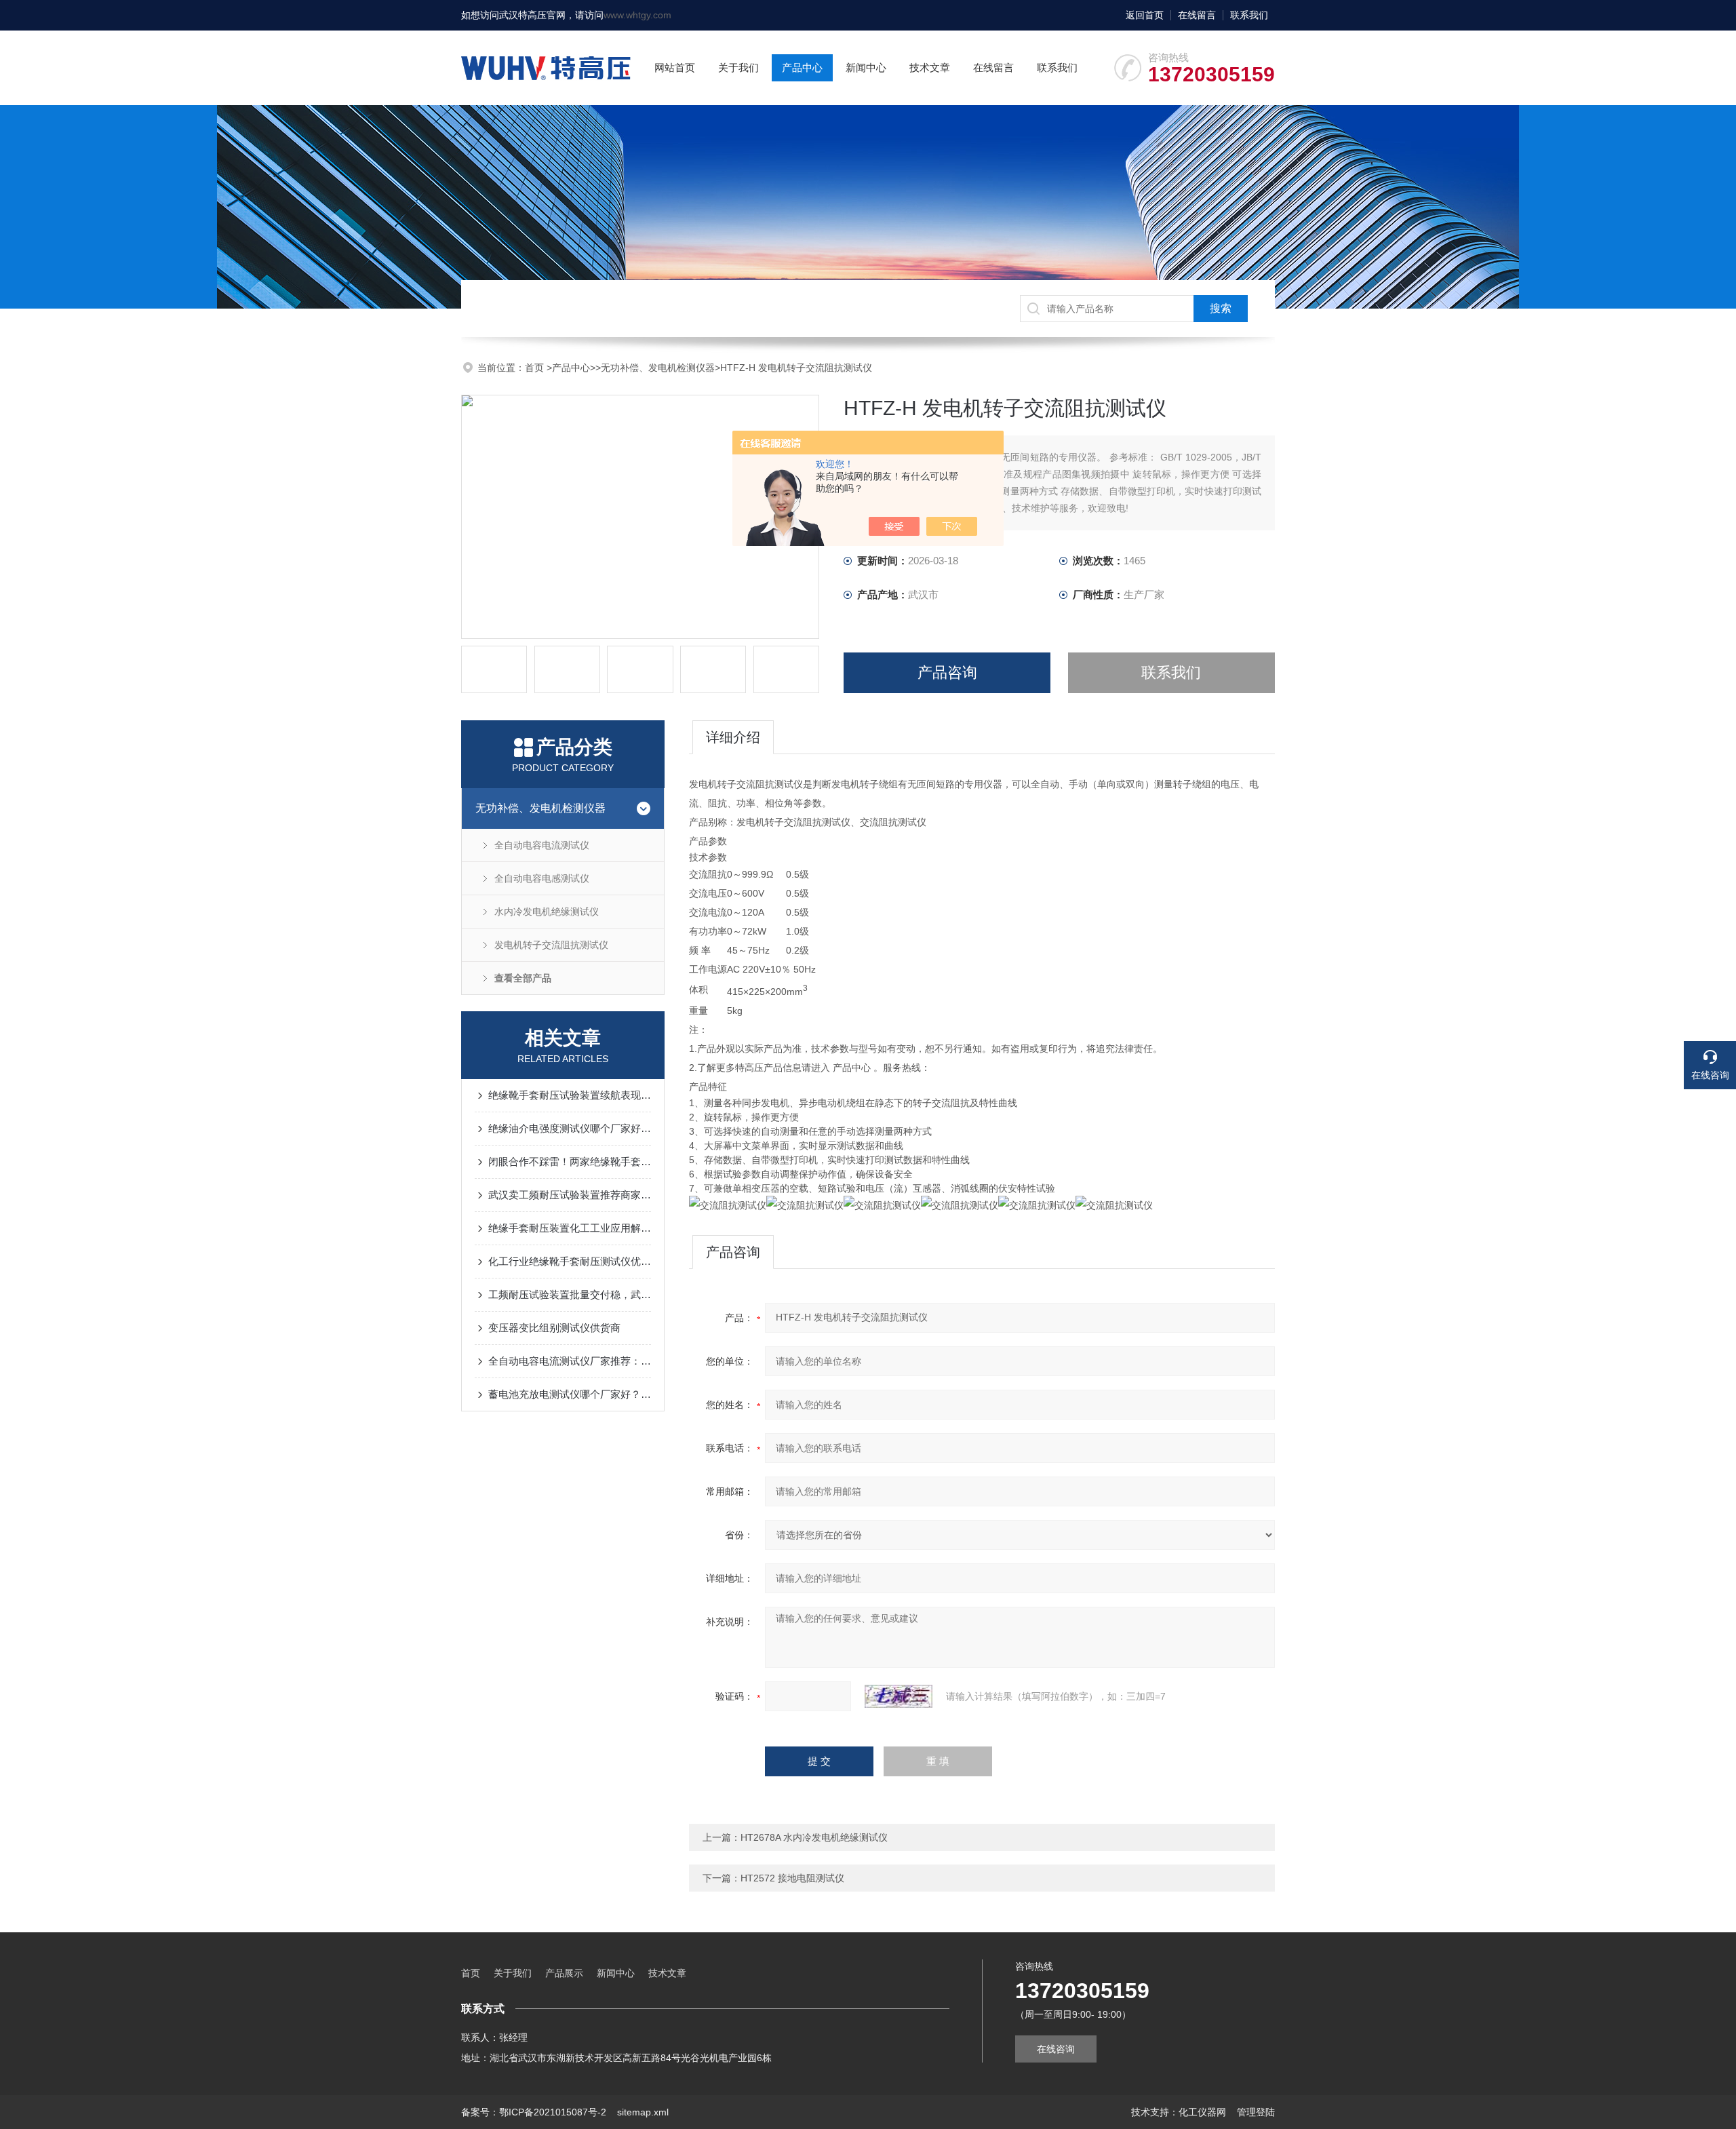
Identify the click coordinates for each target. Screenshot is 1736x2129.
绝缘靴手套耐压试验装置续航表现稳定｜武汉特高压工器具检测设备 (570, 1095)
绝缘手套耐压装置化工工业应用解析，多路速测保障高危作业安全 (570, 1228)
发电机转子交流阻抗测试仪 (551, 945)
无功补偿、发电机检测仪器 (658, 368)
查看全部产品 (523, 978)
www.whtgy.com (637, 15)
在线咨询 (1056, 2049)
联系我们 (1249, 15)
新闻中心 (866, 67)
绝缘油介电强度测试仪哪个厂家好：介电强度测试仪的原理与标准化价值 (570, 1128)
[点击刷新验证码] (899, 1696)
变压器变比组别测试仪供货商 (554, 1328)
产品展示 (564, 1973)
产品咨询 (947, 672)
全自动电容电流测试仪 (542, 845)
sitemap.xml (643, 2112)
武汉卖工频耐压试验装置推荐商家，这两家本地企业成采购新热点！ (570, 1195)
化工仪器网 (1202, 2112)
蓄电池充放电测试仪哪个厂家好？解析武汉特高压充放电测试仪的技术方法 (570, 1394)
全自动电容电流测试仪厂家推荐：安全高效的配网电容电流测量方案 (570, 1361)
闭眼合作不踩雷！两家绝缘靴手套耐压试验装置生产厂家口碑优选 (570, 1161)
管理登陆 (1256, 2112)
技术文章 (930, 67)
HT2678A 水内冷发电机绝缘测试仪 (814, 1837)
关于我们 (738, 67)
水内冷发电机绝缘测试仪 (547, 912)
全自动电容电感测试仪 (542, 878)
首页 (536, 368)
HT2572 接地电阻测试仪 (792, 1878)
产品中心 (802, 67)
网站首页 (675, 67)
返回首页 (1145, 15)
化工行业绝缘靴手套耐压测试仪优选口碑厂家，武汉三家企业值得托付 (570, 1261)
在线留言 (1197, 15)
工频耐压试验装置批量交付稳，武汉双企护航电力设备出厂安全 (570, 1294)
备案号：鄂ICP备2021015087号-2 (534, 2112)
